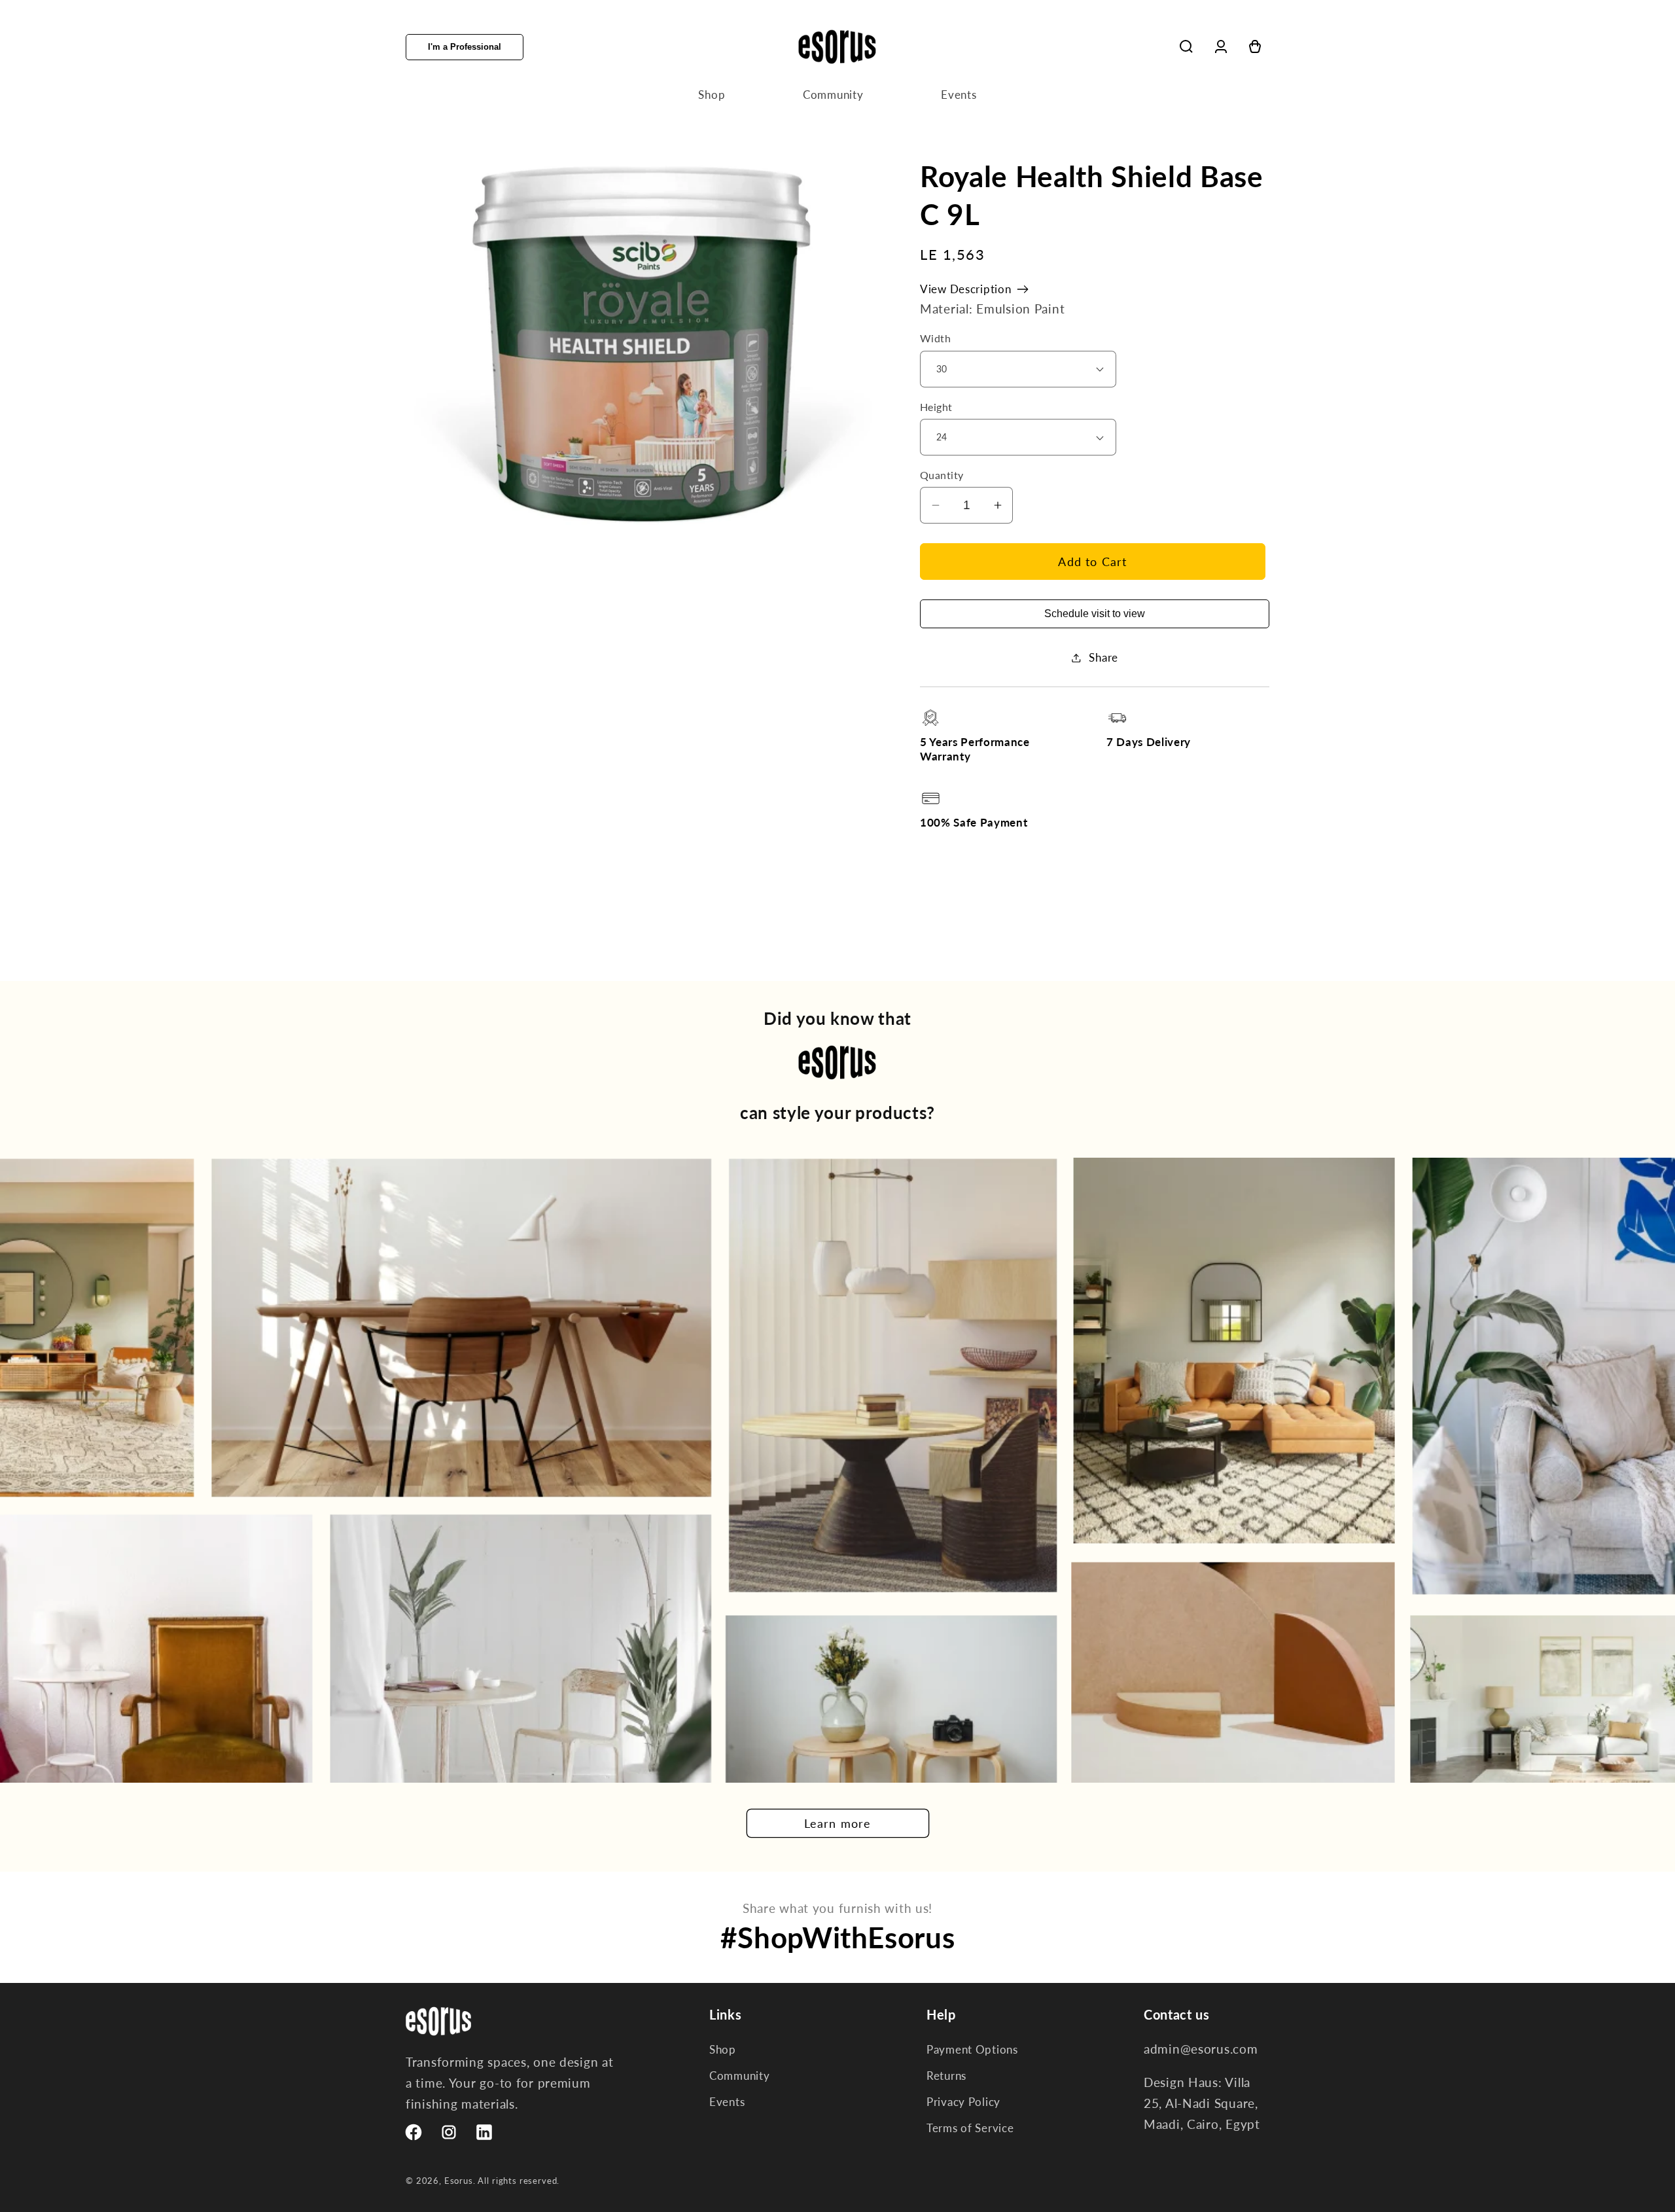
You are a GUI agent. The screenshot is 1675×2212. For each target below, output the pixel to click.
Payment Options (972, 2049)
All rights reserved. (519, 2181)
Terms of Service (970, 2128)
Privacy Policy (963, 2102)
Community (739, 2076)
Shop (723, 2049)
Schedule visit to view (1095, 614)
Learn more (838, 1823)
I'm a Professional (465, 47)
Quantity (942, 475)
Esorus (459, 2181)
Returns (946, 2076)
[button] (1186, 47)
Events (727, 2102)
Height (936, 407)
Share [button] (1103, 657)
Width (935, 338)
